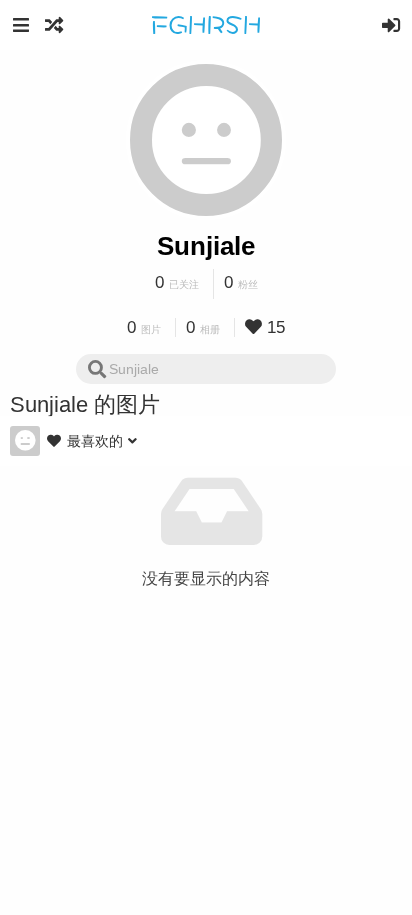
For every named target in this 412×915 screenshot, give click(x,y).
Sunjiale (206, 246)
